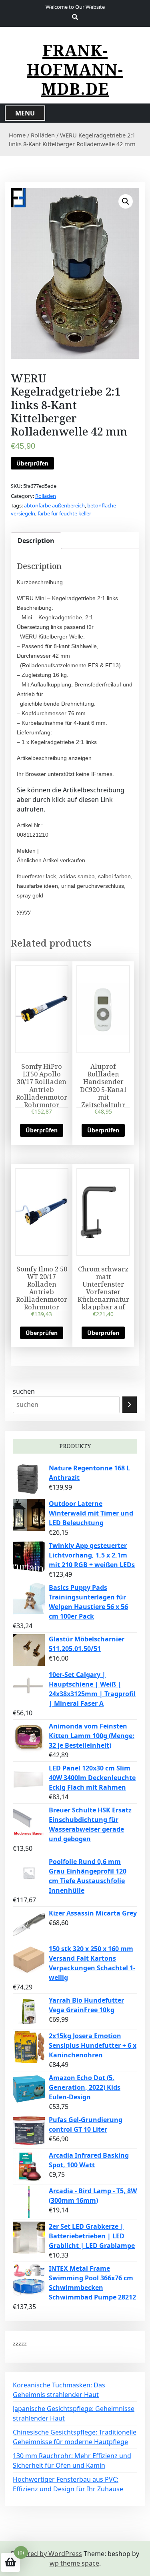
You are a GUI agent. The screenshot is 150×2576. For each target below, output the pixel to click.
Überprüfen (32, 463)
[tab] (36, 541)
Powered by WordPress (46, 2554)
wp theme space (74, 2563)
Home (17, 135)
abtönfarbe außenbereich (54, 505)
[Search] (130, 1405)
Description (36, 541)
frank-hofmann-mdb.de (75, 70)
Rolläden (43, 135)
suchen (24, 1391)
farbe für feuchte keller (64, 513)
